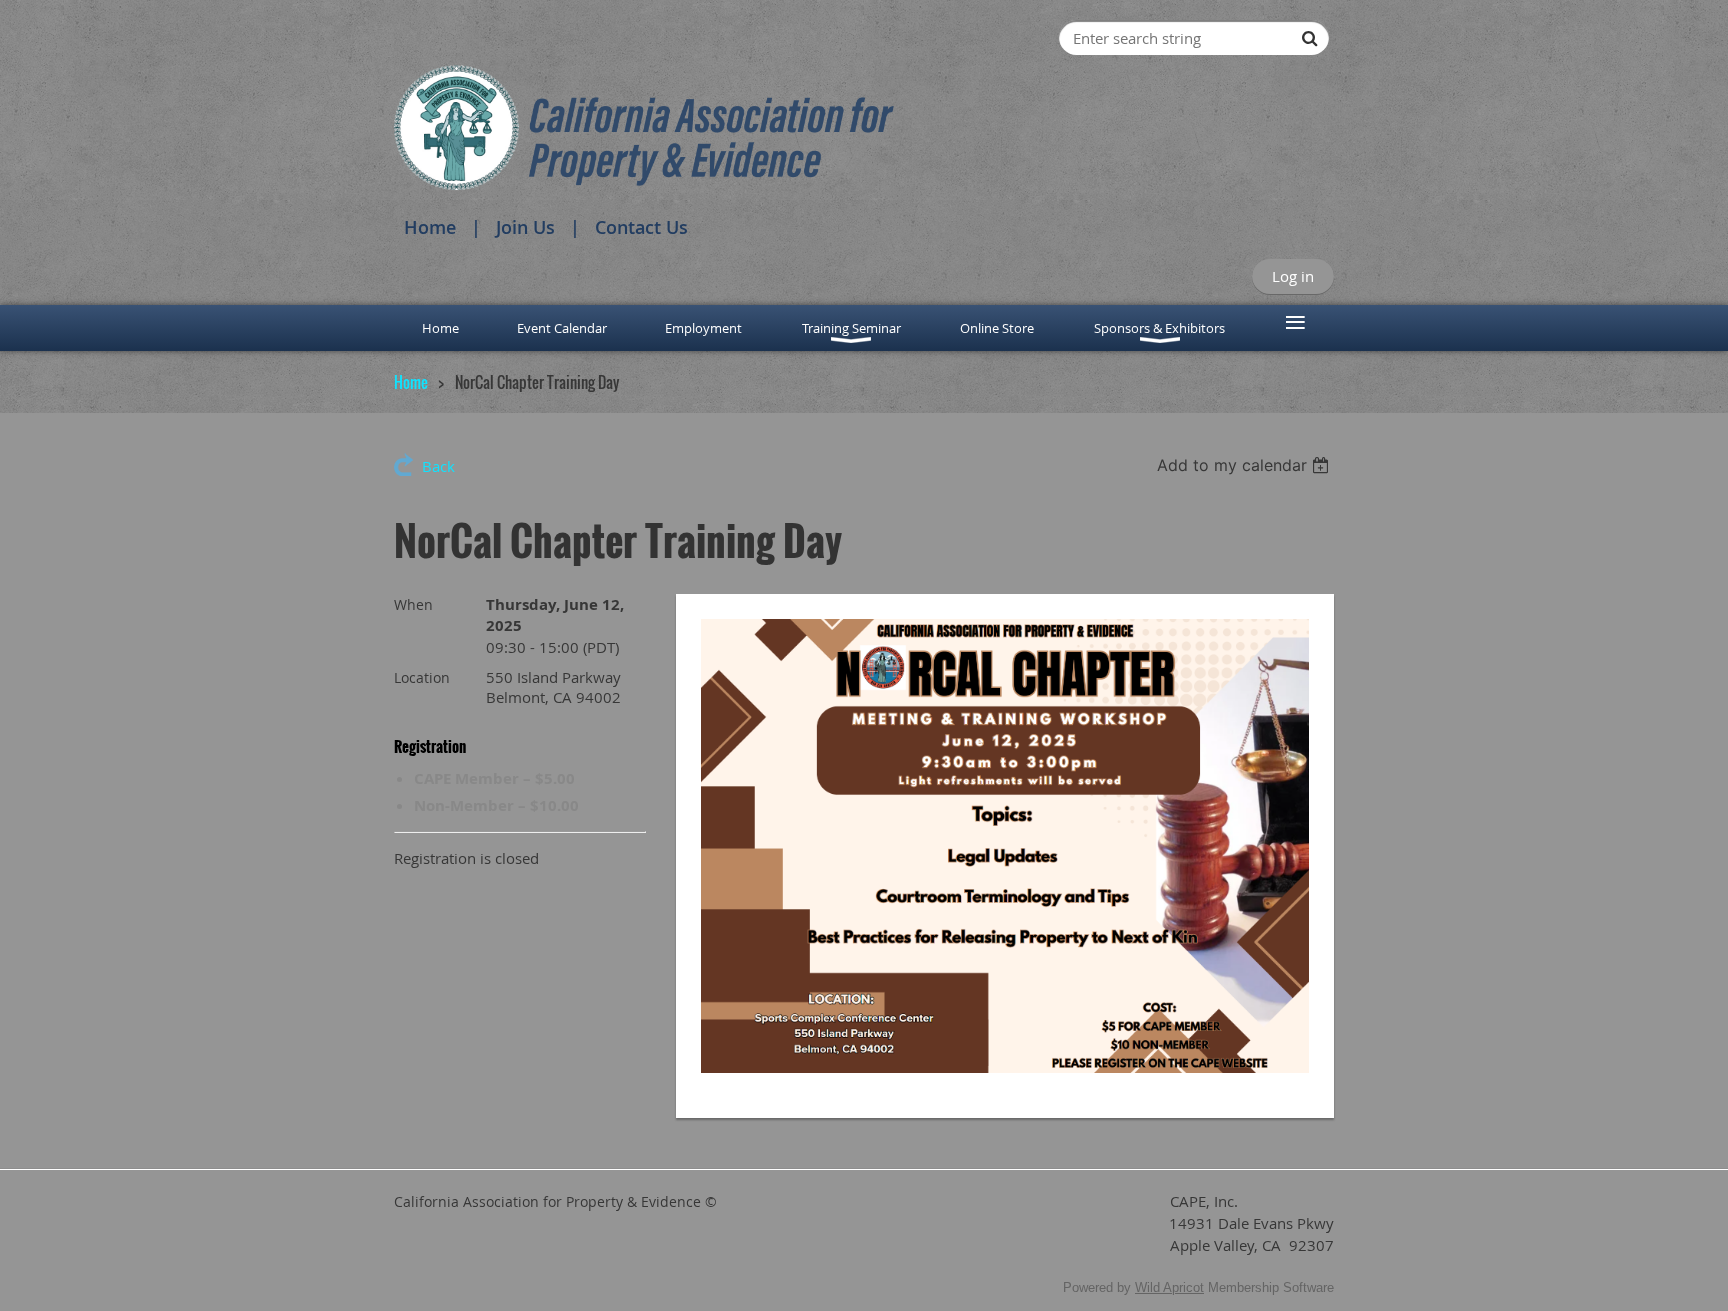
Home (430, 227)
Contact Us (641, 227)
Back (438, 466)
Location (422, 677)
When (413, 604)
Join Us (525, 227)
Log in (1293, 276)
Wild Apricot (1169, 1287)
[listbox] (1245, 465)
